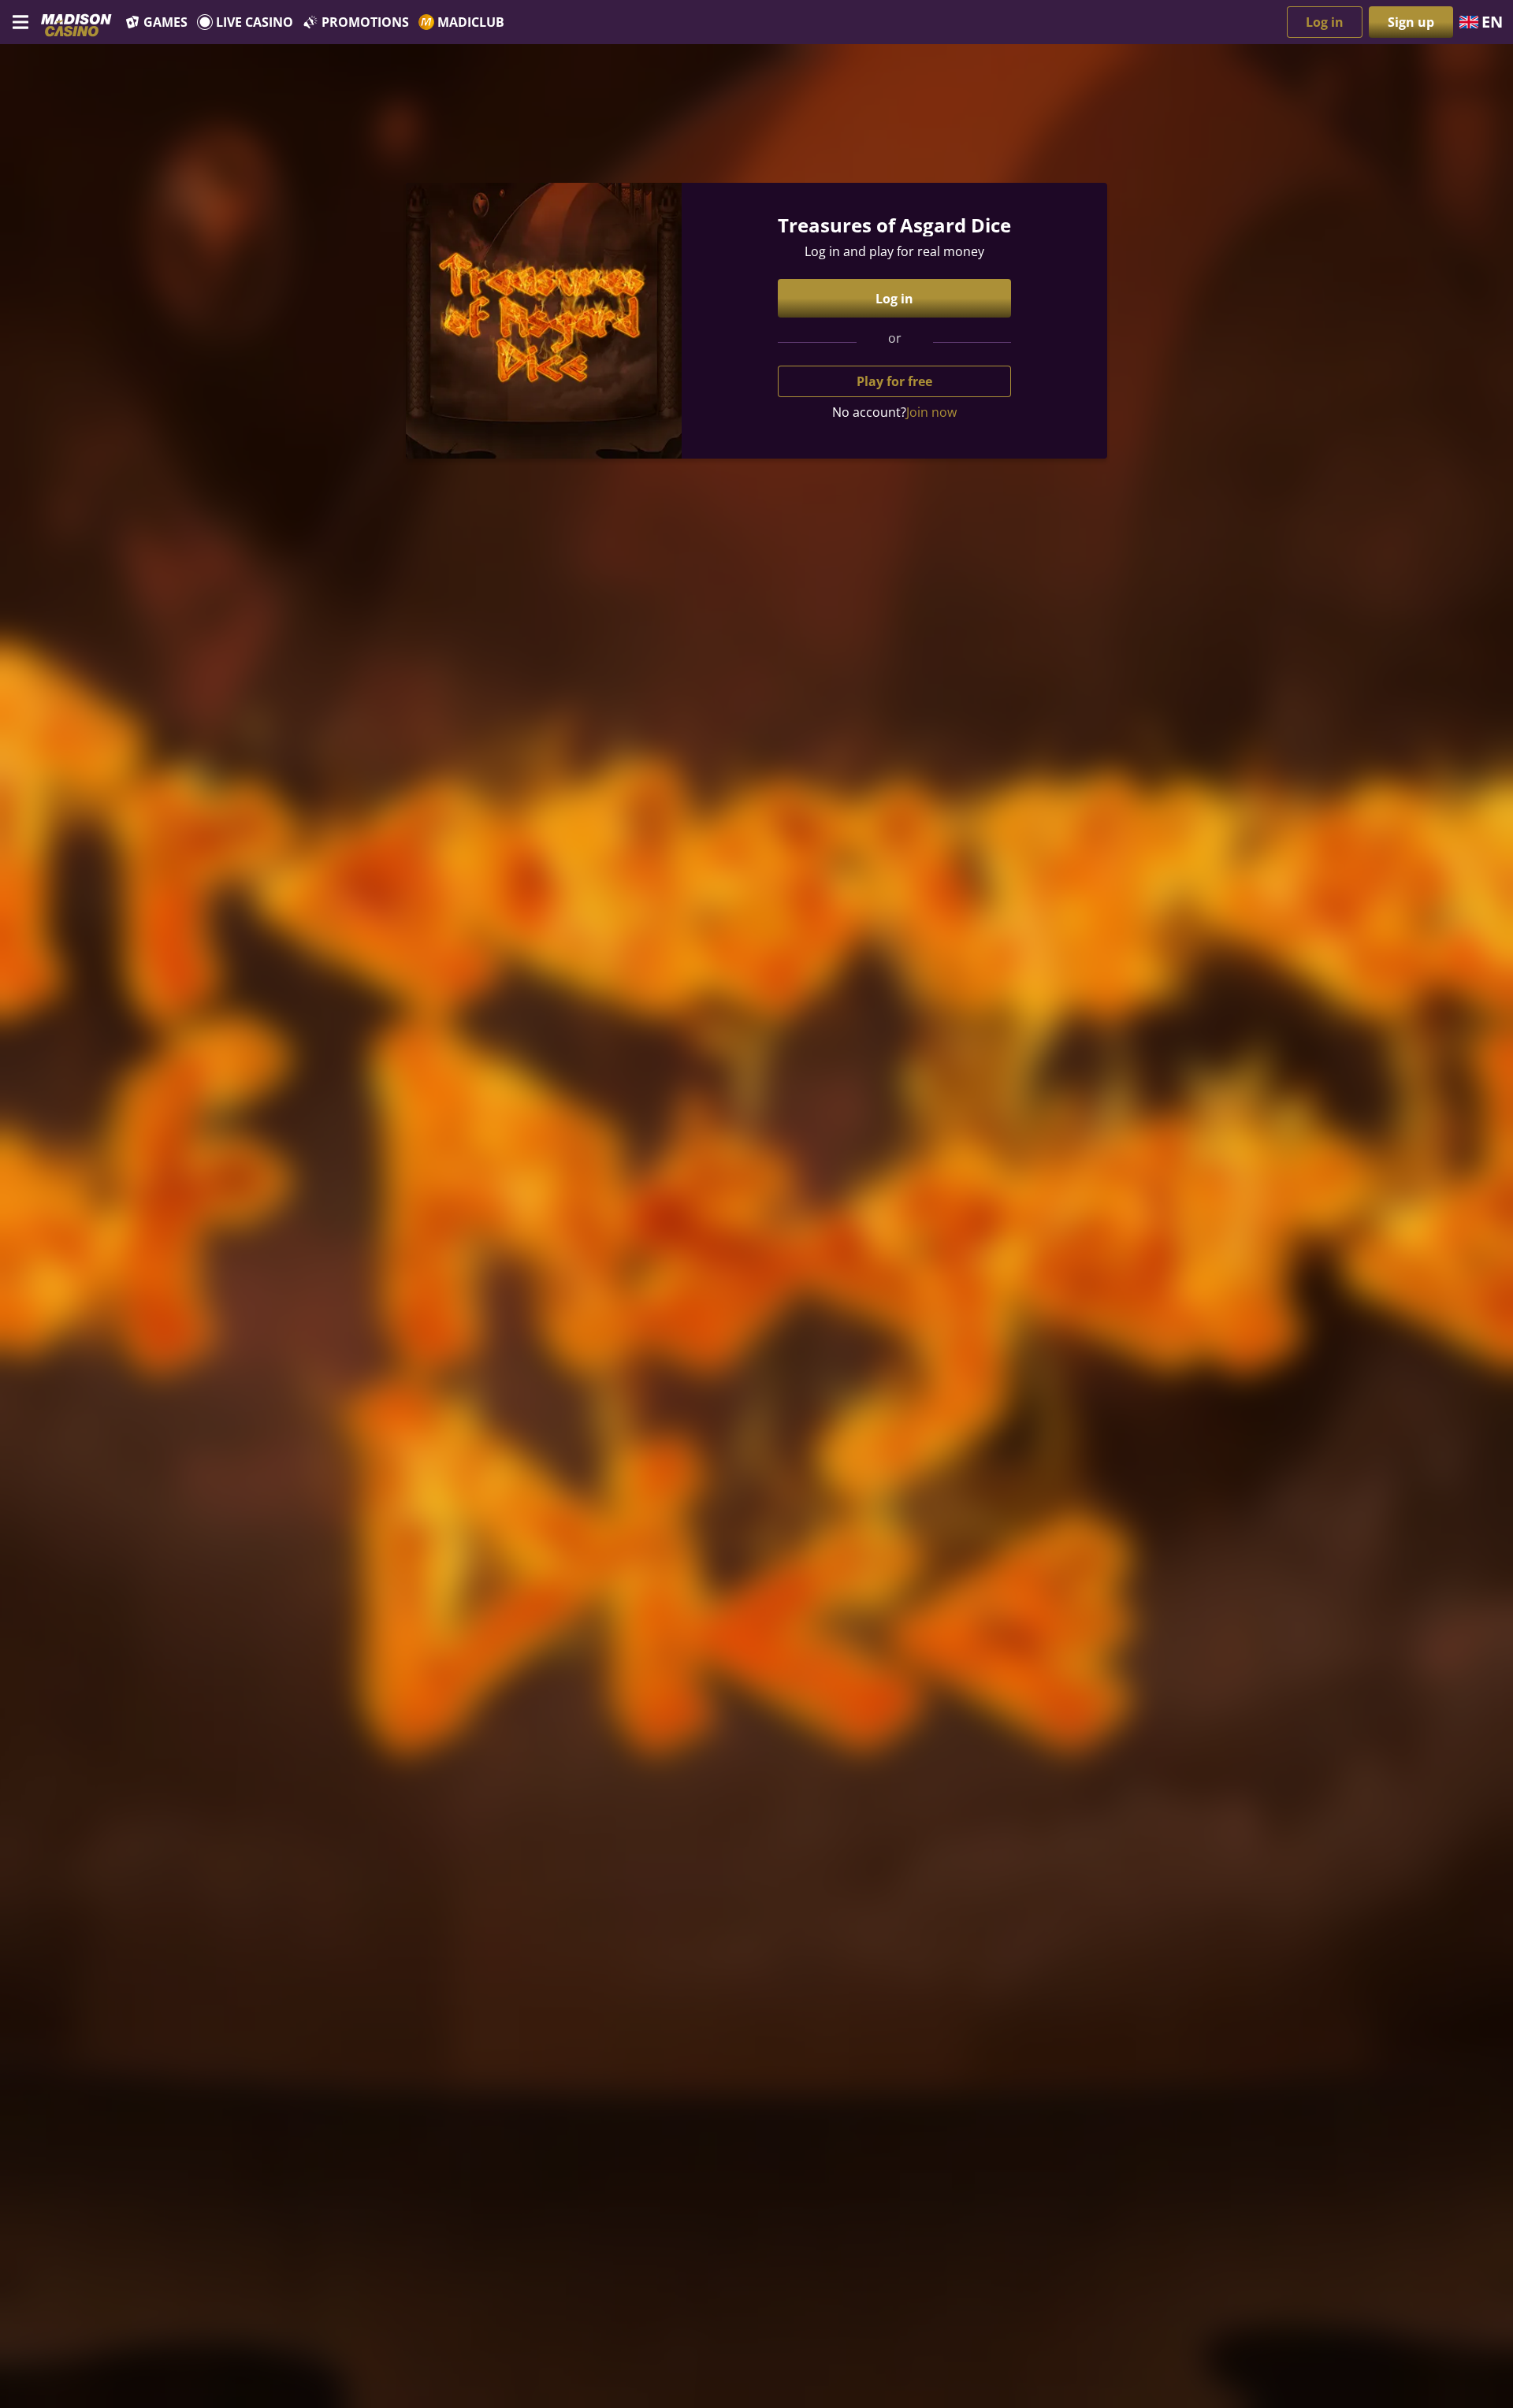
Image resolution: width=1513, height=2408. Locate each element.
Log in (1325, 22)
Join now (931, 412)
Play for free (894, 381)
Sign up (1411, 22)
